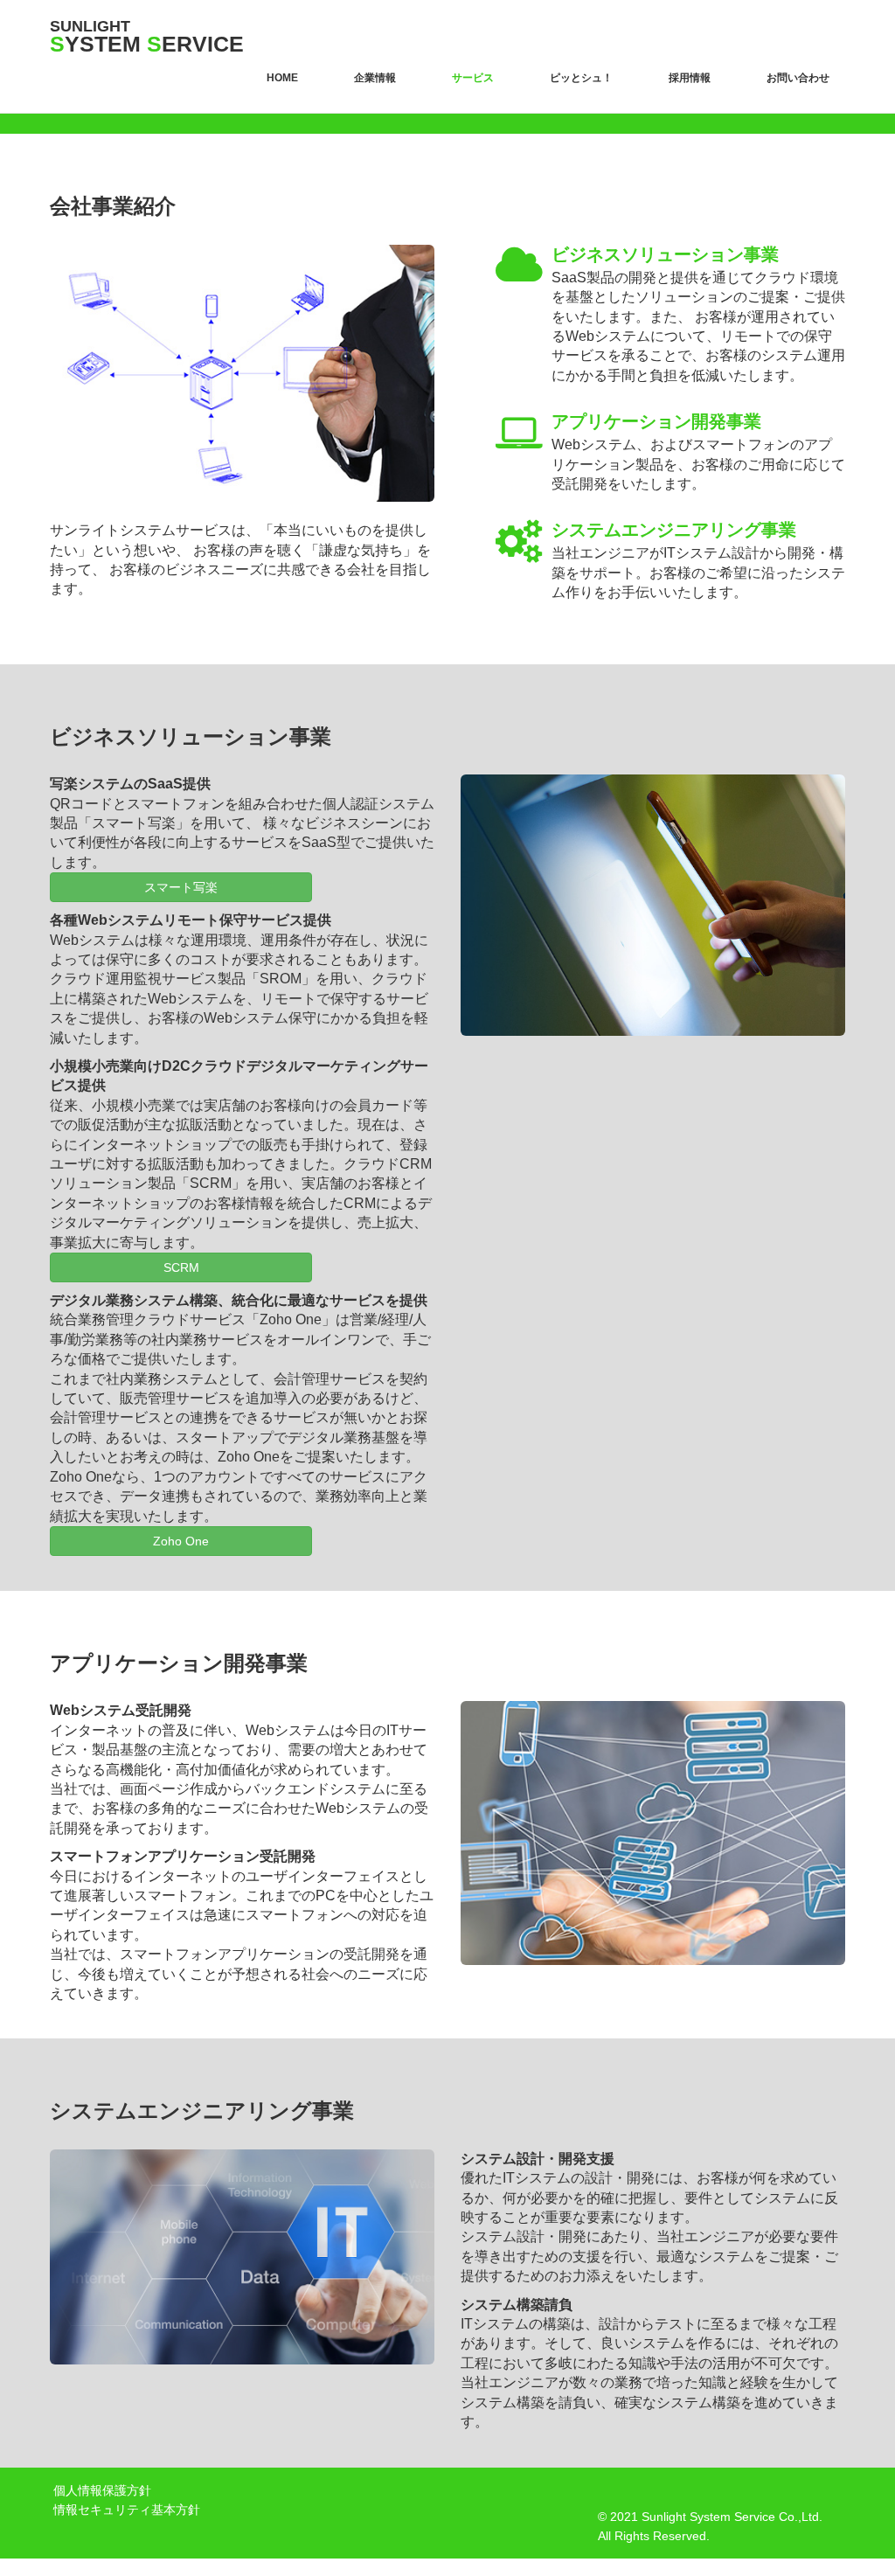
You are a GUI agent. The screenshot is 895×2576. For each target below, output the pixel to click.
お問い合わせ (798, 78)
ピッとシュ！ (581, 78)
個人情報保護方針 (101, 2490)
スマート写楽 (181, 887)
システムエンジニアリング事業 (674, 530)
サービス (473, 78)
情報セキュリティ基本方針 (125, 2510)
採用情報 (690, 78)
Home (282, 78)
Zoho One (181, 1541)
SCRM (181, 1267)
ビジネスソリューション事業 (665, 254)
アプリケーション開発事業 (656, 421)
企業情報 (375, 78)
